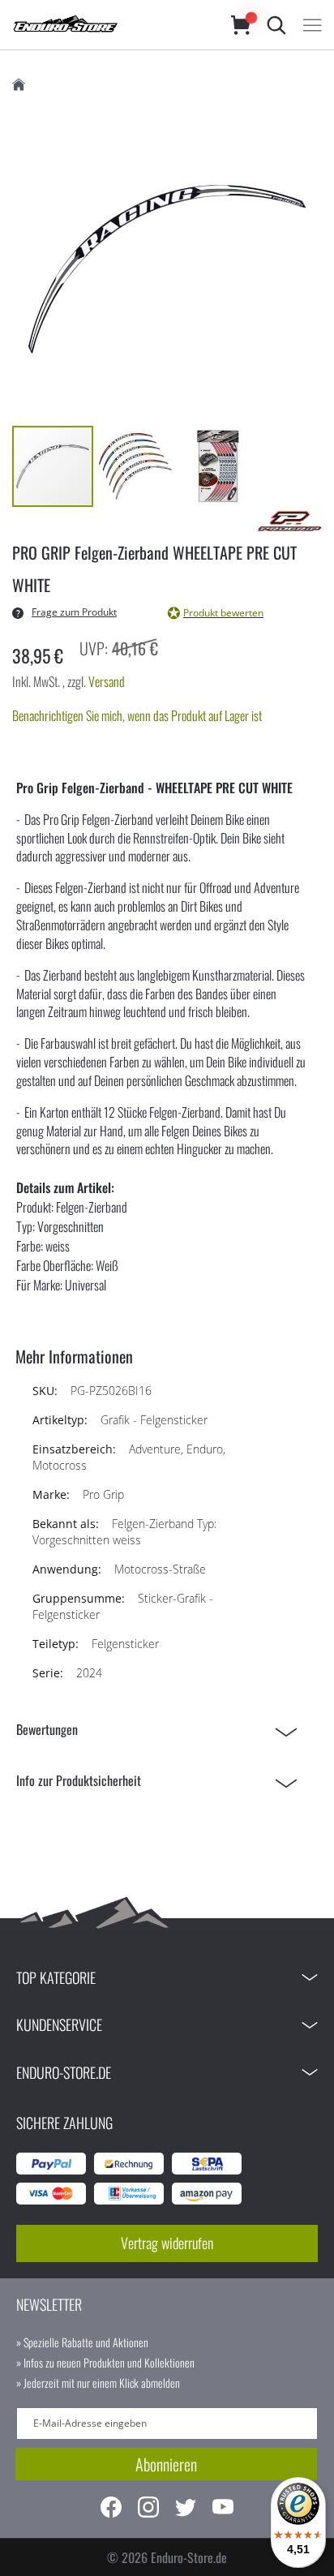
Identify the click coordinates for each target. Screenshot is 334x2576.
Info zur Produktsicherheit (79, 1780)
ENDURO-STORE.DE (64, 2072)
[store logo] (105, 25)
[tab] (161, 1730)
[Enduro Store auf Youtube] (223, 2509)
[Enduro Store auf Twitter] (186, 2509)
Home (19, 85)
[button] (136, 466)
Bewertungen (47, 1729)
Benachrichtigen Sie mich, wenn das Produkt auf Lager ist (137, 715)
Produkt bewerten (223, 613)
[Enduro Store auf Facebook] (111, 2509)
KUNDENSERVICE (59, 2024)
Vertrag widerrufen (167, 2243)
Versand (107, 681)
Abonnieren (166, 2464)
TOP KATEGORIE (56, 1977)
